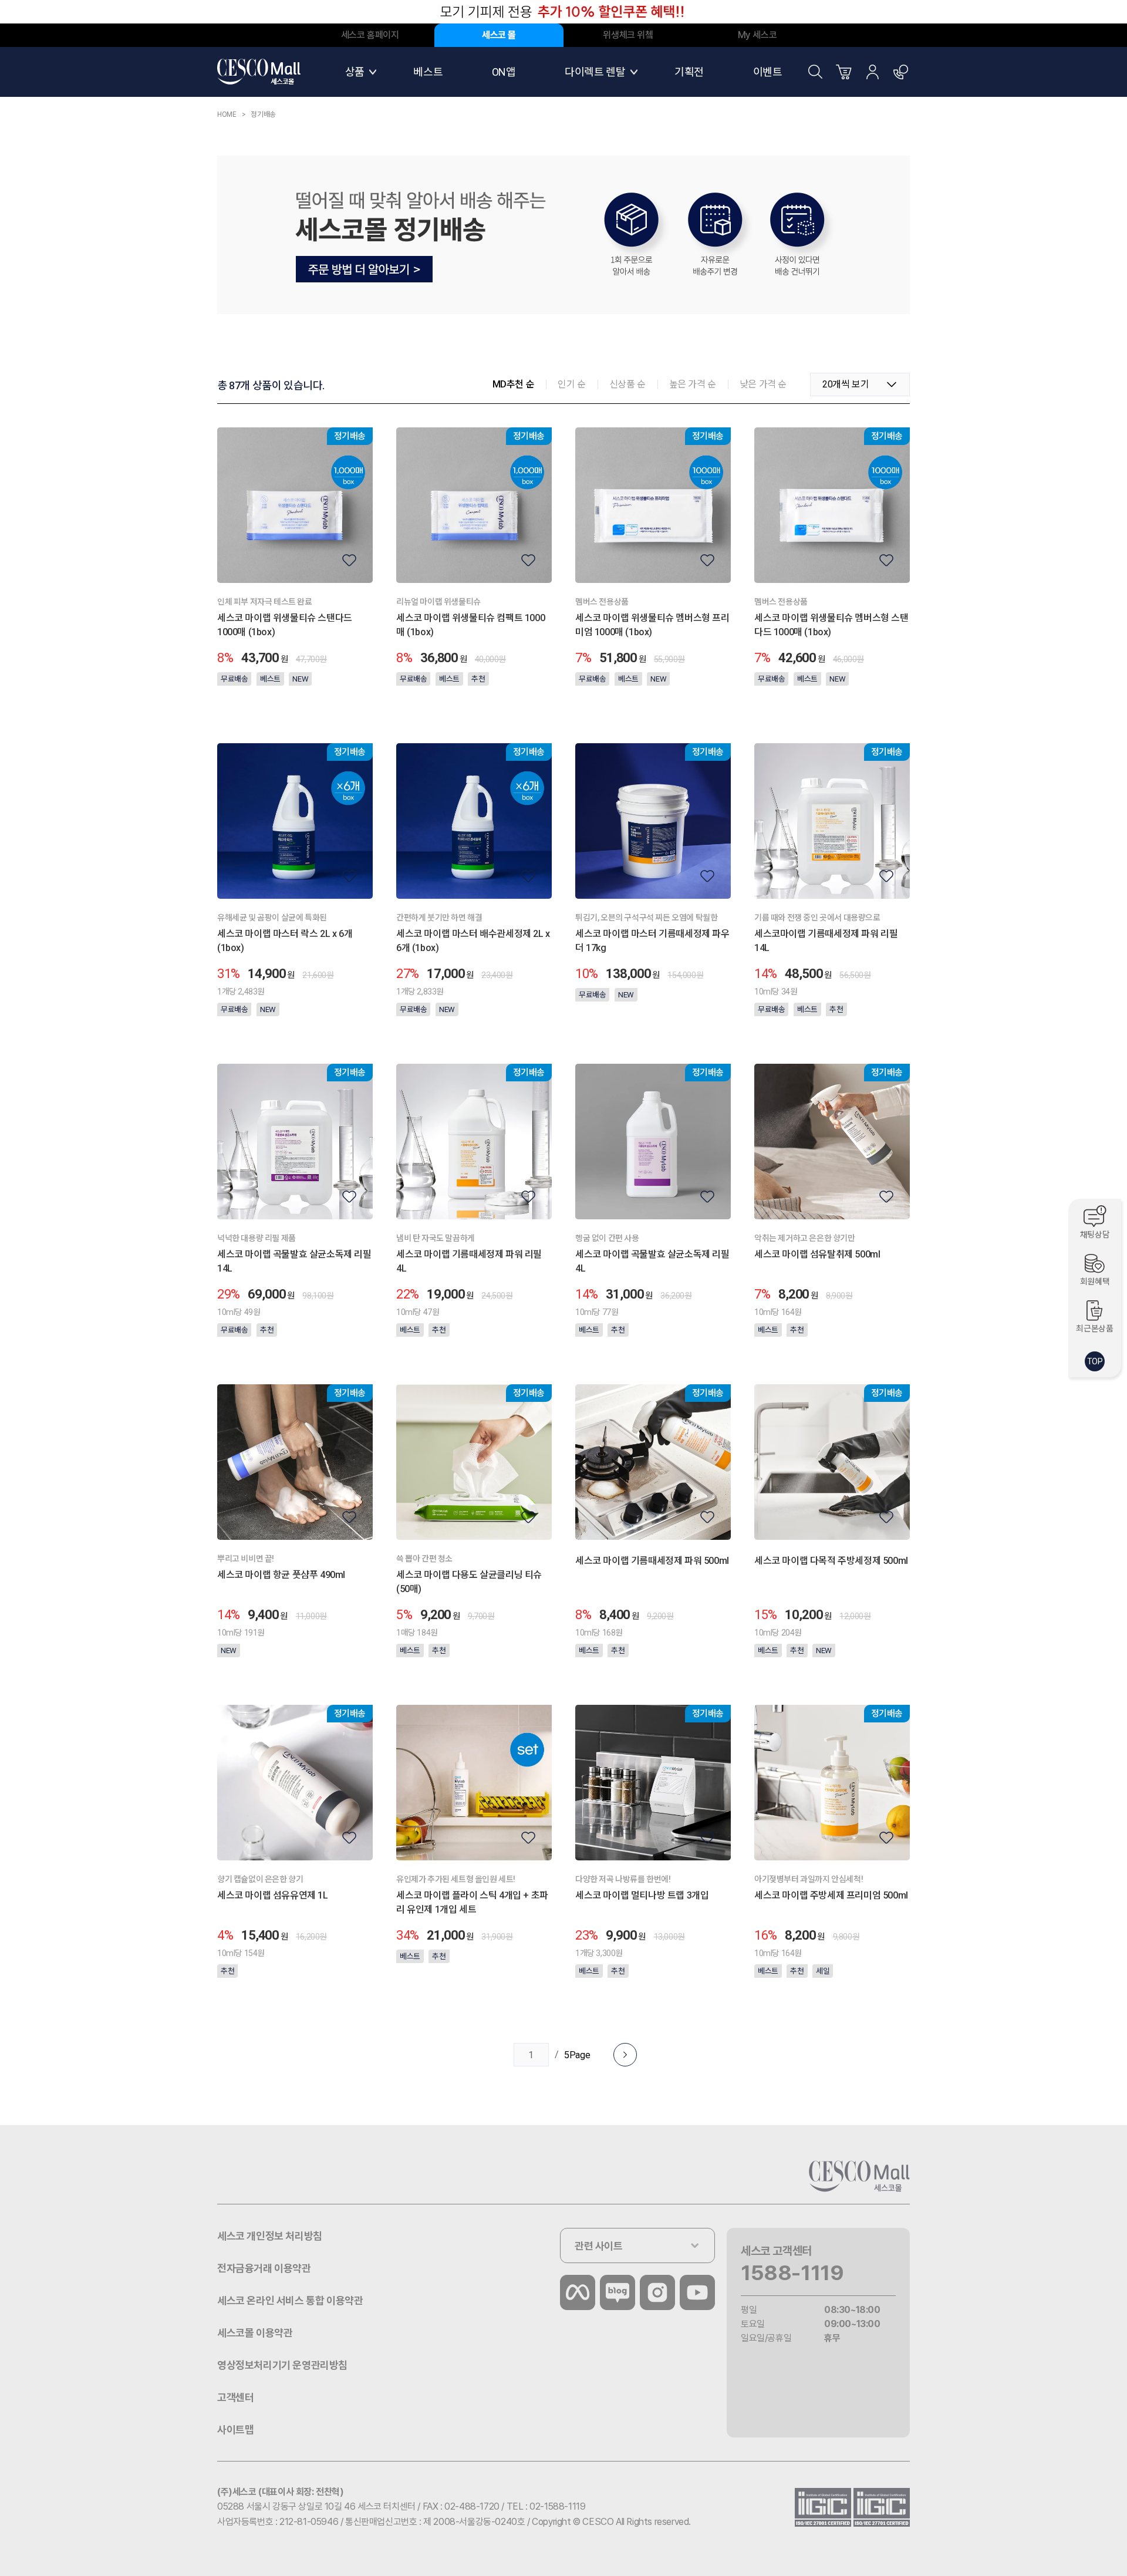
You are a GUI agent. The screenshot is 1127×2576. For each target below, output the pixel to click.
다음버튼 (625, 2055)
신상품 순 (627, 384)
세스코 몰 (499, 35)
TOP (1095, 1361)
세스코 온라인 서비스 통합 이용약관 (290, 2300)
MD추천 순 (514, 384)
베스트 (428, 72)
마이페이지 (872, 72)
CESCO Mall (259, 72)
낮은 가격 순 (763, 384)
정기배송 (263, 114)
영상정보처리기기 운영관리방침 (282, 2365)
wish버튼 (349, 560)
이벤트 (768, 72)
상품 (355, 72)
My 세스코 (757, 35)
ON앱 (504, 72)
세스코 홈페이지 (370, 35)
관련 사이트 (599, 2246)
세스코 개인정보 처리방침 (270, 2236)
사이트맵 (235, 2430)
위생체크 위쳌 (628, 35)
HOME (227, 114)
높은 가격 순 (693, 384)
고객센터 (901, 72)
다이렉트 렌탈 (595, 72)
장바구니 (844, 72)
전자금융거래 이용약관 (264, 2268)
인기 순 (571, 384)
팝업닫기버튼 (901, 12)
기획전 (689, 72)
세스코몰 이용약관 (255, 2333)
